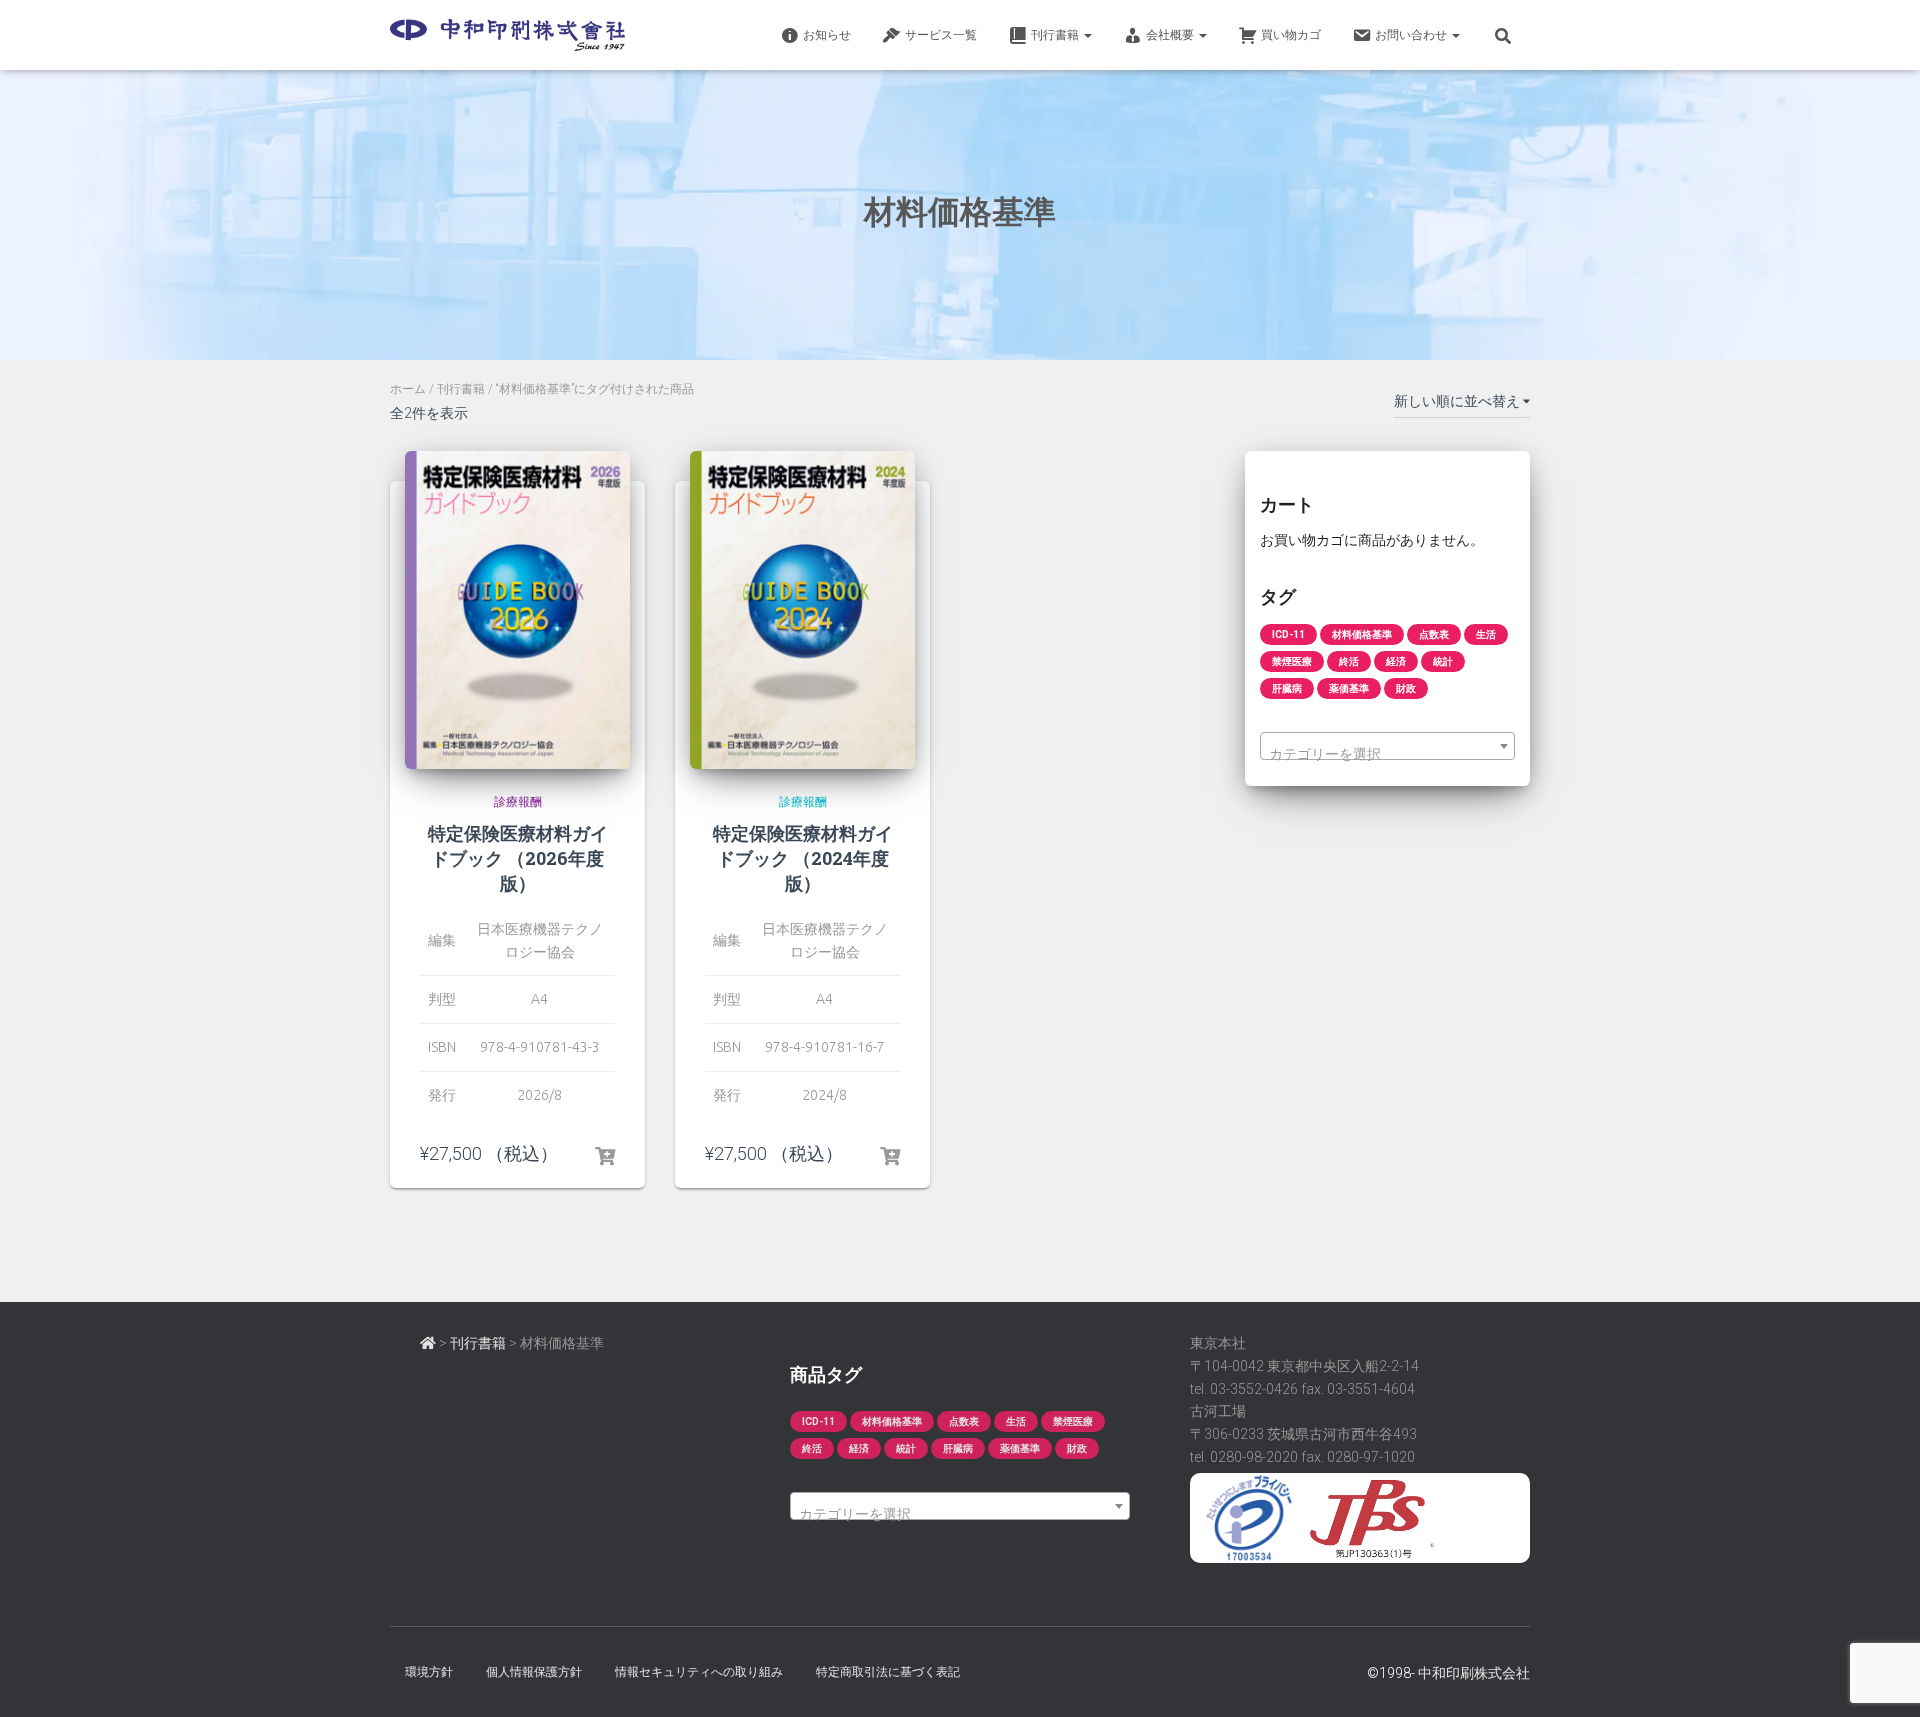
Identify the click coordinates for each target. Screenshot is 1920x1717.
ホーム (408, 389)
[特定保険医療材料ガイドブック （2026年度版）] (517, 610)
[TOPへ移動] (428, 1343)
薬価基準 (1349, 688)
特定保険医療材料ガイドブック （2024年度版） (803, 858)
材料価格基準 (1362, 634)
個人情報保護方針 (534, 1671)
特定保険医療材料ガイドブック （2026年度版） (518, 858)
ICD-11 (1288, 634)
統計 (1443, 661)
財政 (1406, 688)
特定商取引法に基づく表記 (888, 1671)
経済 (1396, 661)
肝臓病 (1287, 688)
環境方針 (429, 1671)
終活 (1349, 661)
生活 (1486, 634)
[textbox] (1387, 754)
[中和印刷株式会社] (507, 35)
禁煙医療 (1292, 661)
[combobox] (1387, 746)
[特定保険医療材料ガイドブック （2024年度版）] (802, 610)
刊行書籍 (461, 389)
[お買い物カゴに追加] (605, 1153)
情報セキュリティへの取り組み (699, 1671)
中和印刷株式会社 (1474, 1673)
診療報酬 (518, 802)
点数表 (1434, 634)
